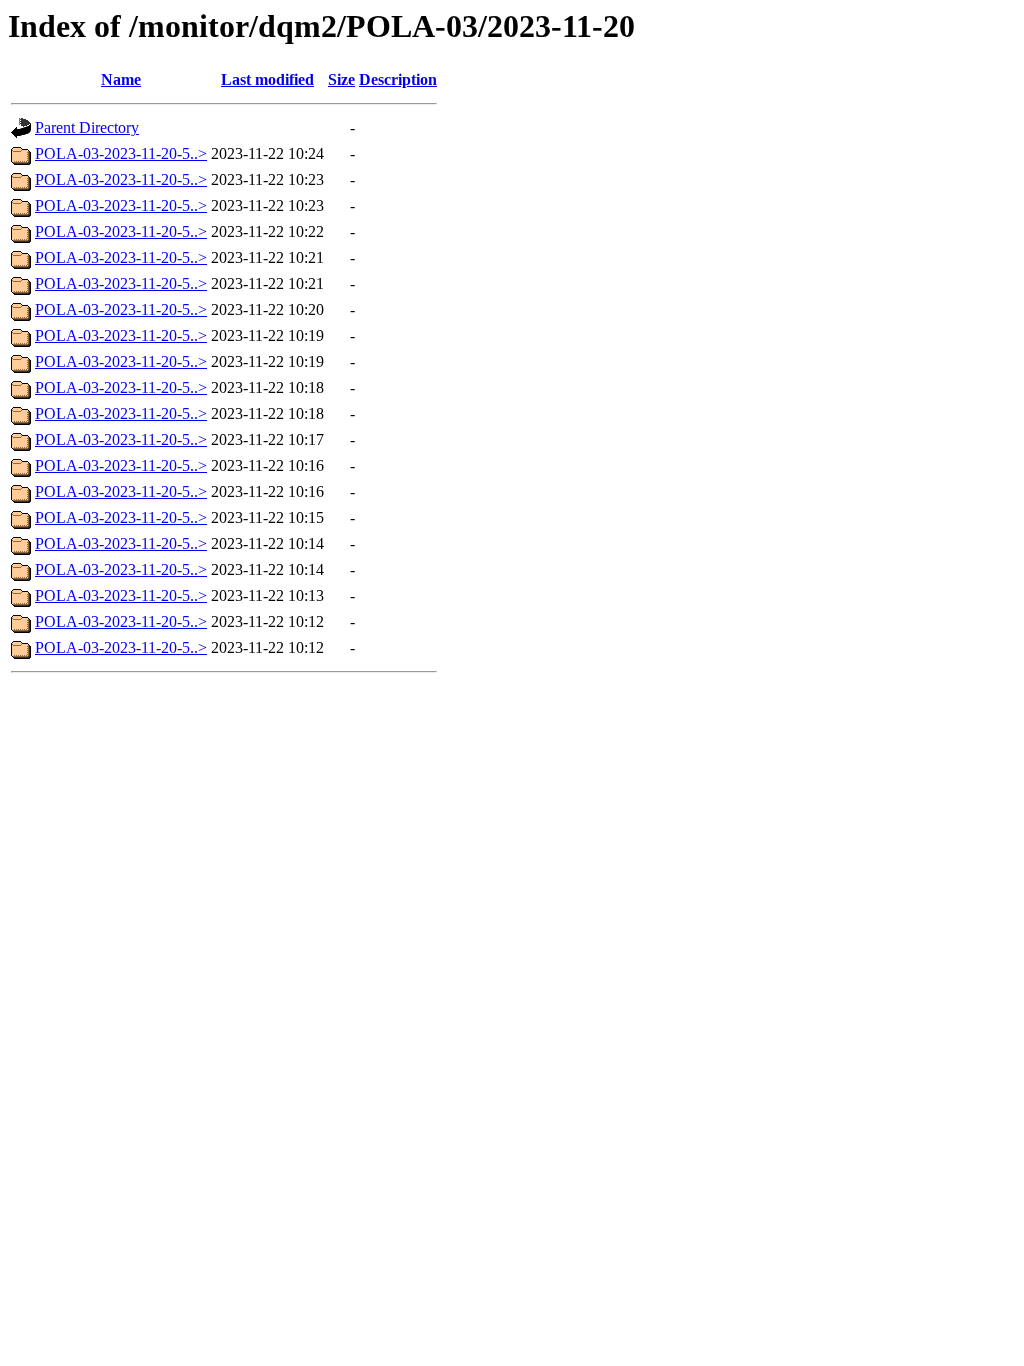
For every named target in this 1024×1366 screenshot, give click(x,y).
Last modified (267, 79)
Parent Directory (87, 127)
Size (341, 79)
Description (398, 79)
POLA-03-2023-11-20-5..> (121, 153)
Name (121, 79)
